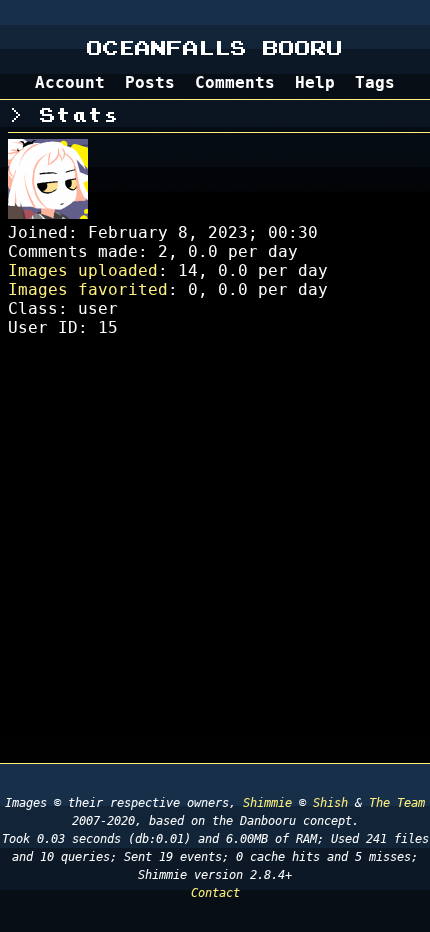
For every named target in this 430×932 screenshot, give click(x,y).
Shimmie (267, 803)
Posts (150, 82)
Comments (235, 82)
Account (70, 82)
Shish (330, 803)
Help (315, 82)
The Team (397, 803)
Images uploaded (83, 270)
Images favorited (88, 289)
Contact (215, 893)
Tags (375, 82)
